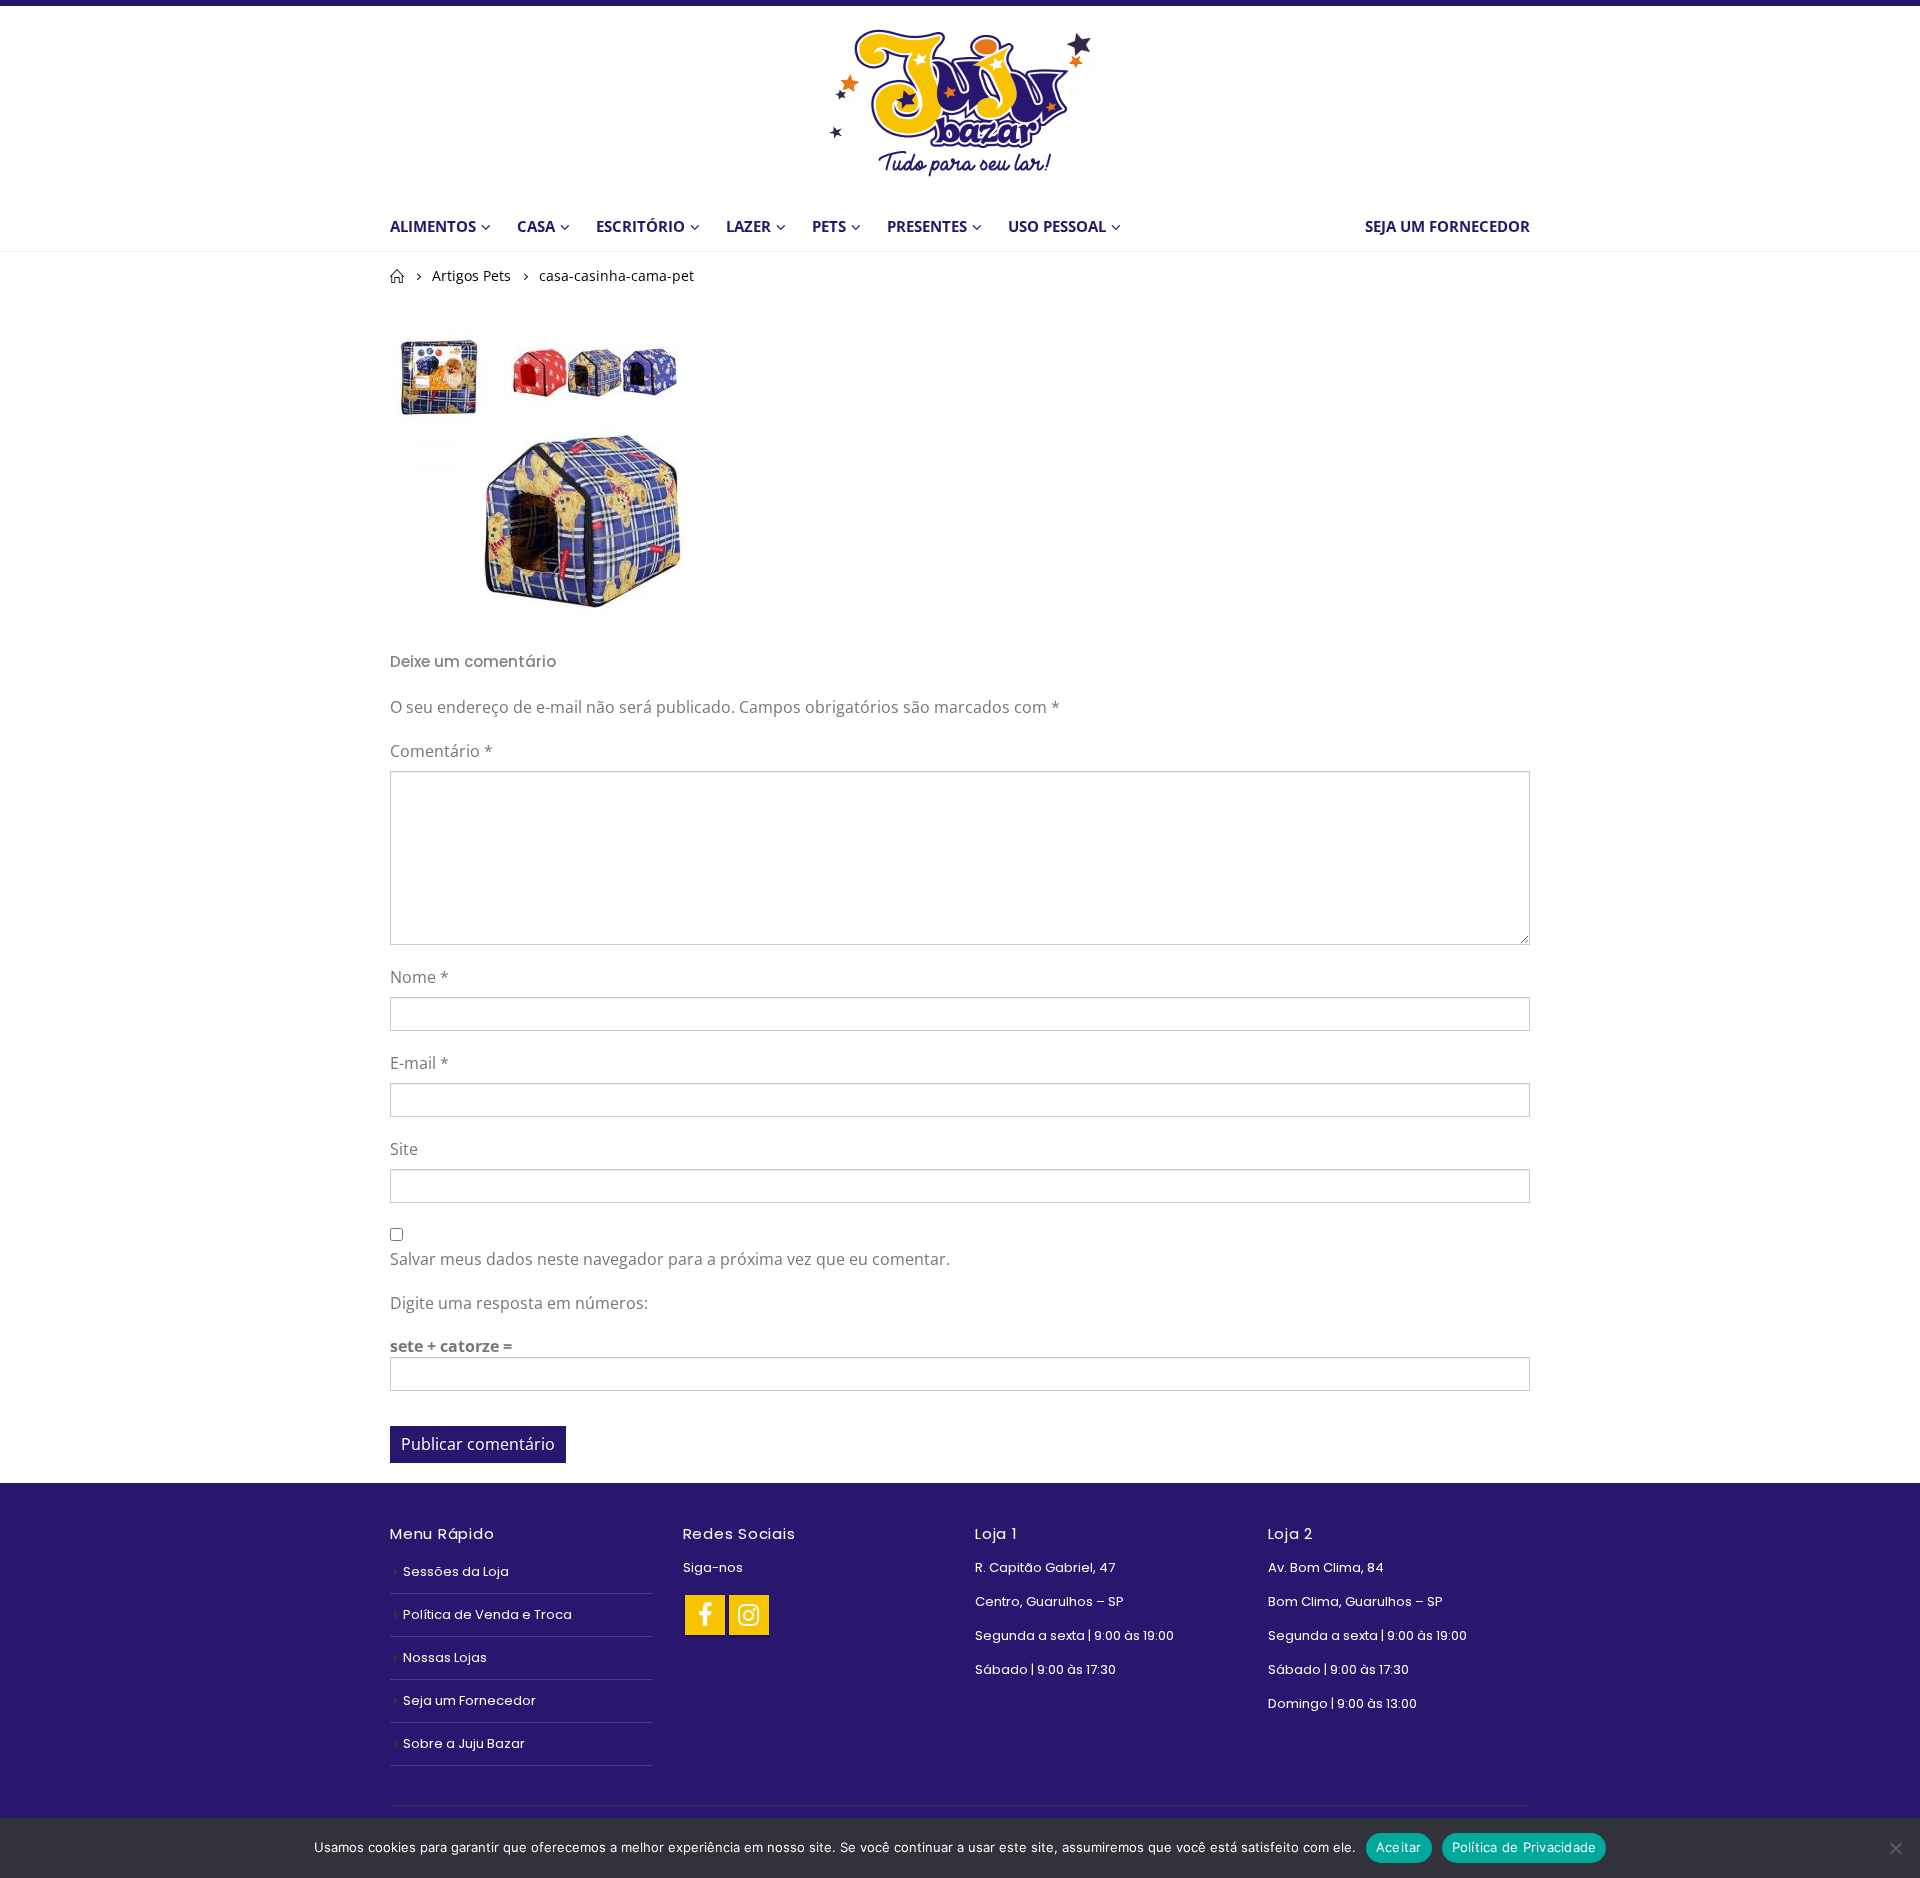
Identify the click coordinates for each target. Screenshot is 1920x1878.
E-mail (419, 1063)
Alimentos (433, 226)
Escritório (640, 226)
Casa (536, 226)
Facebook (705, 1615)
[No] (1895, 1848)
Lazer (748, 226)
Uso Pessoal (1057, 226)
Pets (829, 226)
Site (404, 1149)
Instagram (749, 1615)
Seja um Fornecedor (469, 1700)
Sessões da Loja (456, 1571)
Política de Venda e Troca (487, 1614)
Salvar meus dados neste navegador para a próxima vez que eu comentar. (670, 1259)
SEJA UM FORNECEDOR (1447, 226)
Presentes (927, 226)
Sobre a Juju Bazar (464, 1743)
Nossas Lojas (445, 1657)
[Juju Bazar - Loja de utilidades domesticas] (960, 102)
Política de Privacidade (1524, 1847)
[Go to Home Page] (397, 276)
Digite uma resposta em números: (519, 1303)
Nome (419, 977)
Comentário (441, 751)
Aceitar (1399, 1847)
